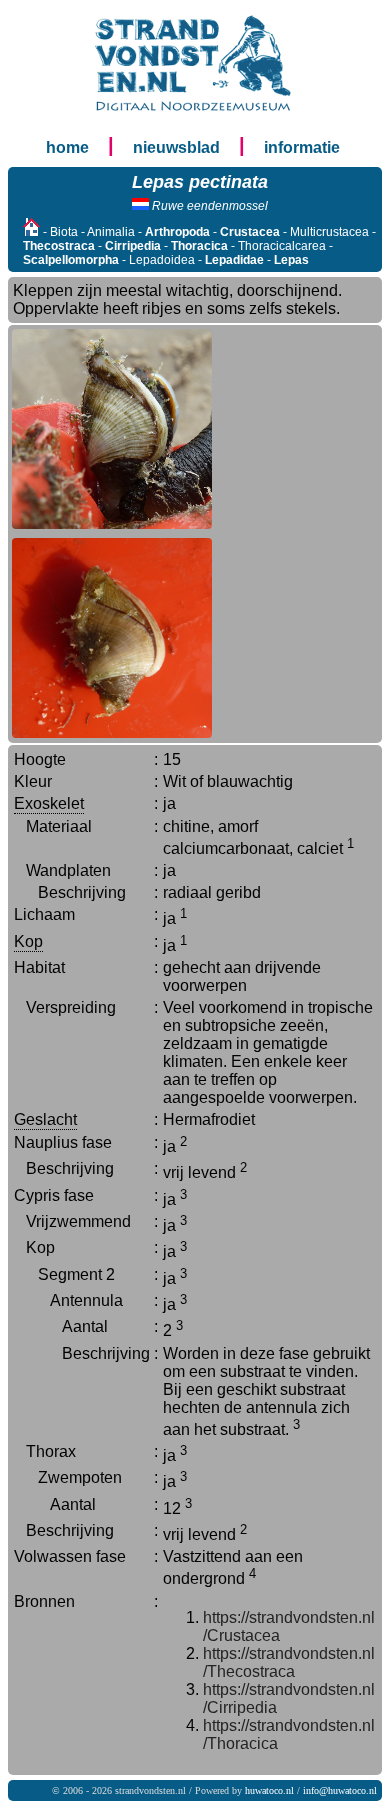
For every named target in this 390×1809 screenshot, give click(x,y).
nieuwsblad (176, 147)
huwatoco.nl (269, 1790)
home (67, 147)
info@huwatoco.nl (340, 1790)
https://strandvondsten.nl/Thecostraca (289, 1662)
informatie (302, 147)
